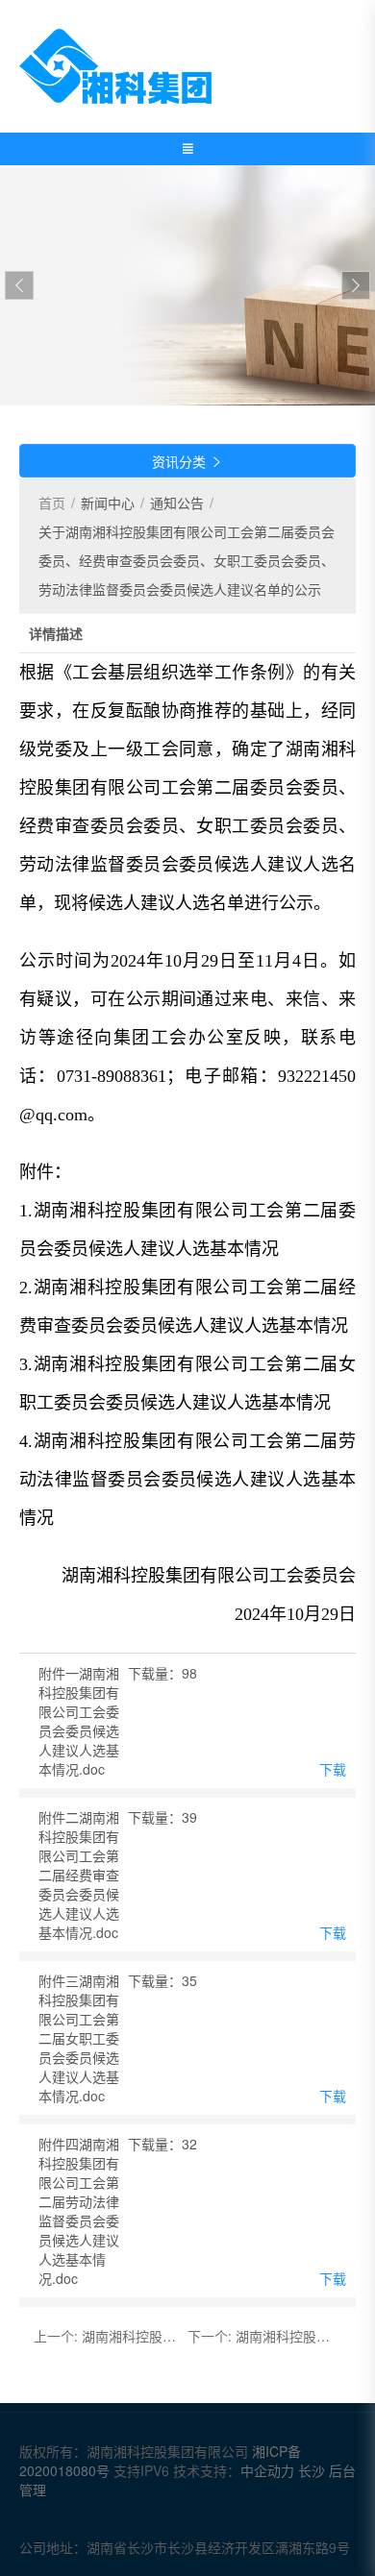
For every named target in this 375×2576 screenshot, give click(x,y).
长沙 (312, 2470)
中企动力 (269, 2470)
